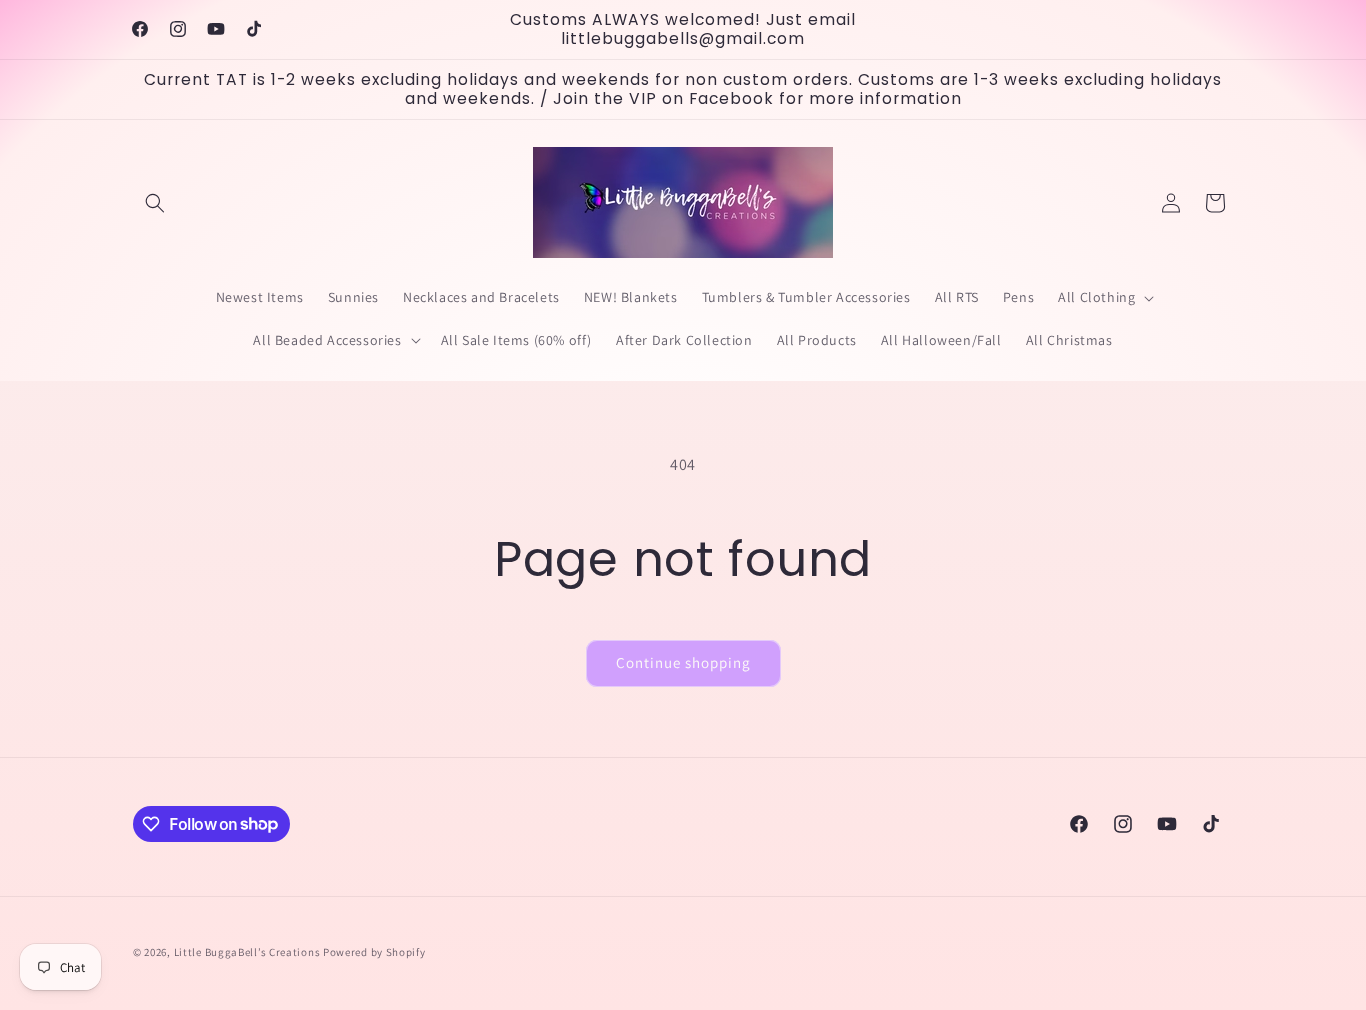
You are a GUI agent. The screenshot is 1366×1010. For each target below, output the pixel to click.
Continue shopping (683, 662)
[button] (155, 203)
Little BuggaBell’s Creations (247, 952)
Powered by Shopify (374, 952)
